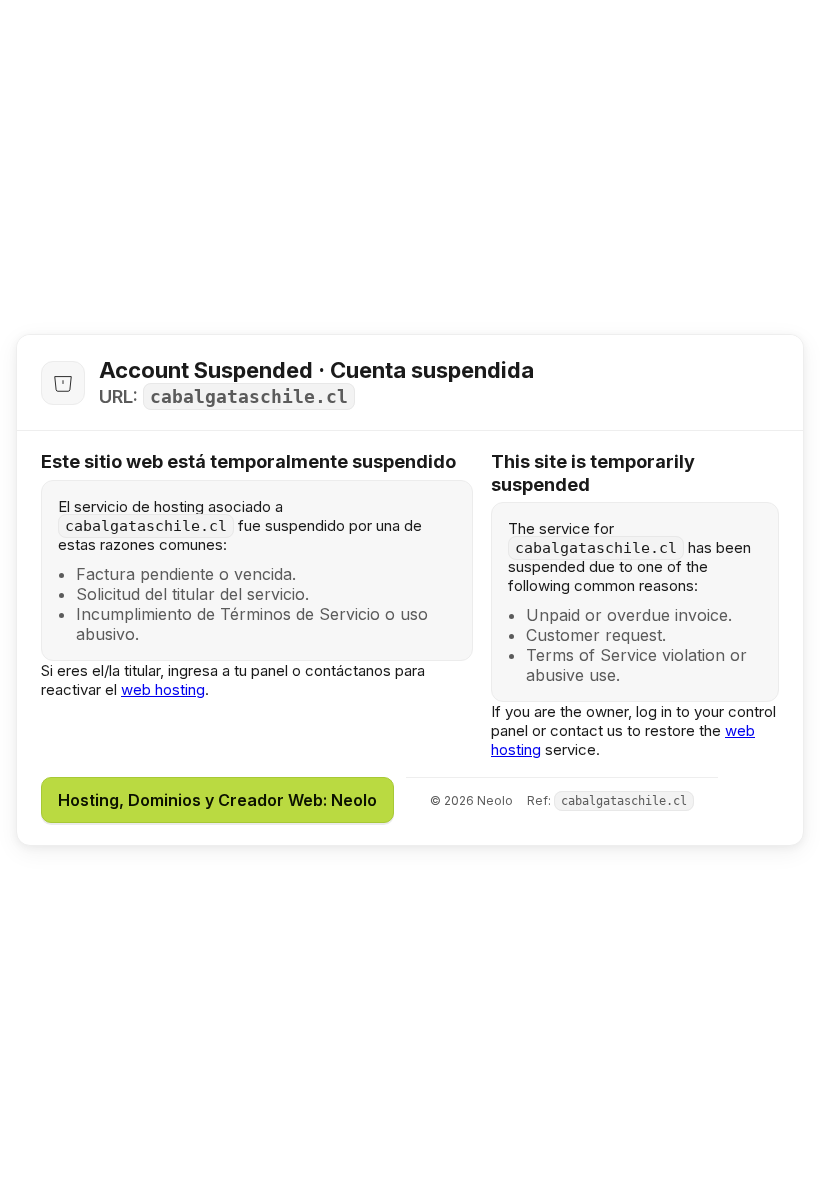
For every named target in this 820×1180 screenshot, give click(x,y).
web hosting (163, 689)
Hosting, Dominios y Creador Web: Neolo (217, 800)
